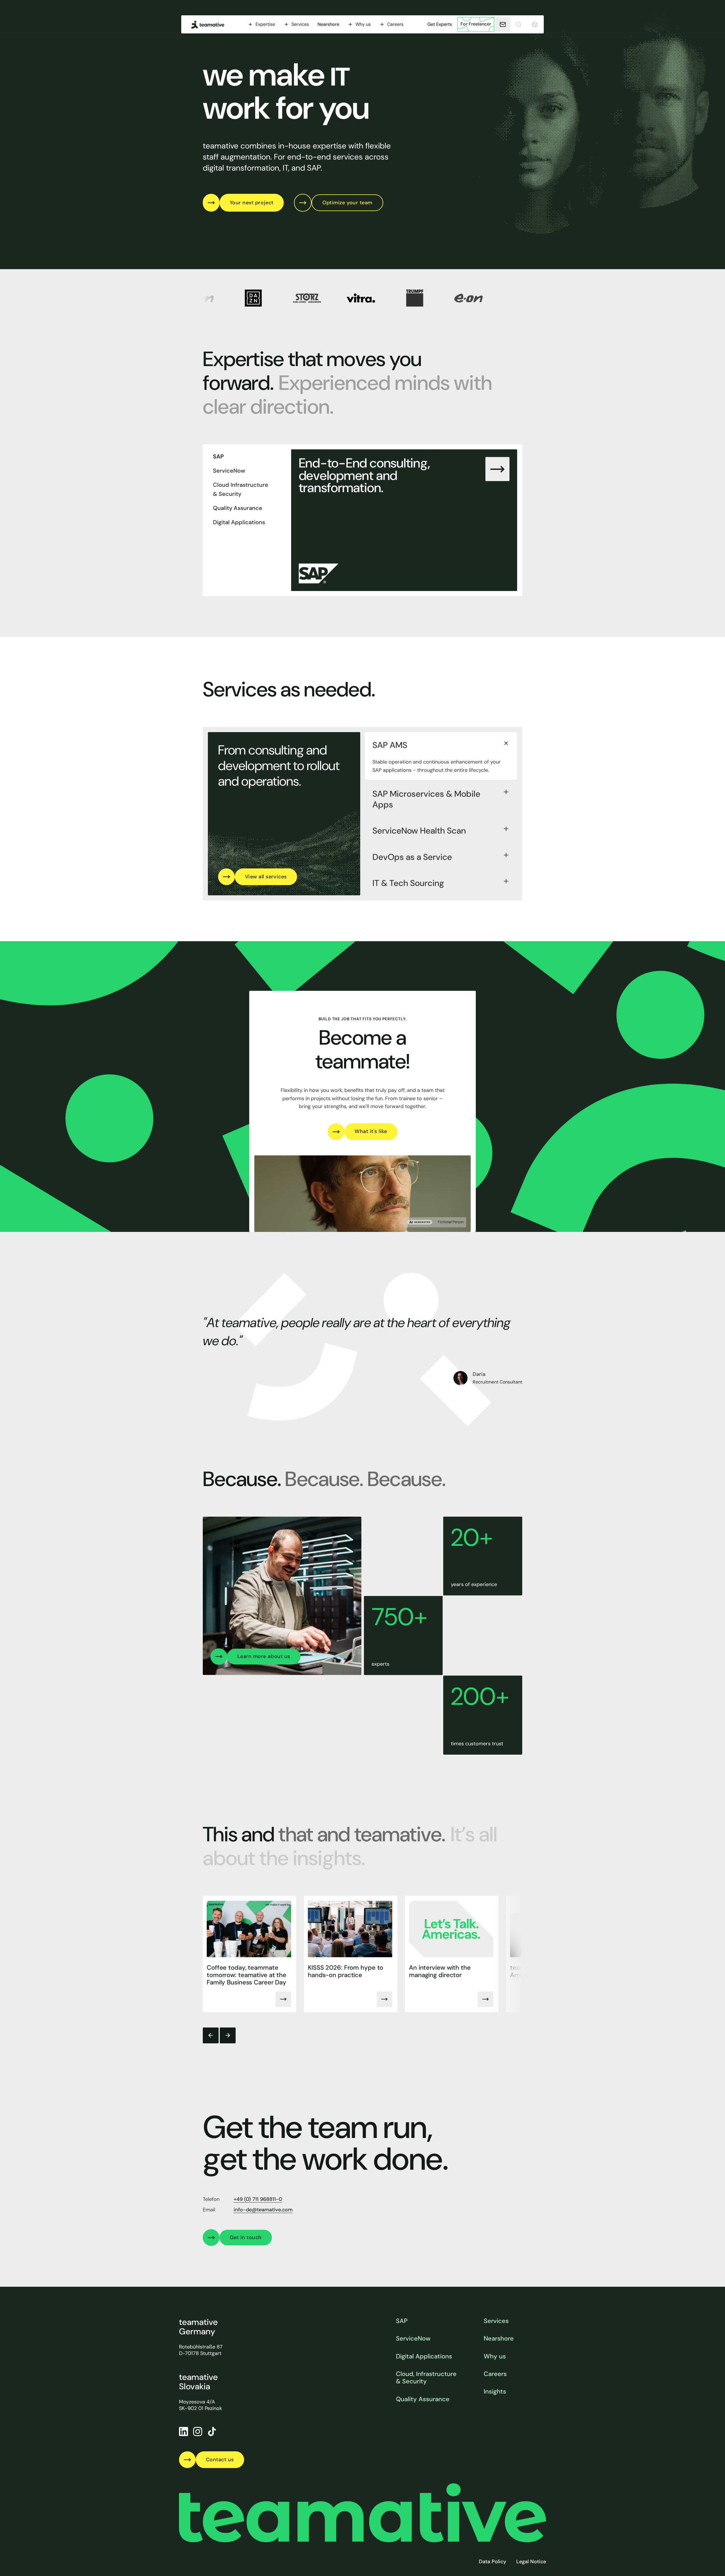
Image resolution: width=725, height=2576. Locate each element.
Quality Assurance (423, 2399)
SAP (402, 2321)
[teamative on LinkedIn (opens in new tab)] (184, 2432)
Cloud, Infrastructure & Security (426, 2378)
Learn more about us (264, 1656)
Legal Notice (531, 2562)
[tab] (247, 456)
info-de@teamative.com (263, 2210)
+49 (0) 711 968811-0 (258, 2199)
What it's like (371, 1131)
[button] (261, 24)
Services (496, 2321)
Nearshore (328, 24)
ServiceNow (413, 2339)
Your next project (252, 203)
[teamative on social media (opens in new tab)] (212, 2432)
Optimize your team (347, 203)
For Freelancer (476, 24)
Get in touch (246, 2237)
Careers (495, 2374)
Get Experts (440, 24)
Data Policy (492, 2562)
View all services (266, 877)
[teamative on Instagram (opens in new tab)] (198, 2432)
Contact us (220, 2460)
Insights (495, 2392)
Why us (495, 2356)
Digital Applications (424, 2356)
